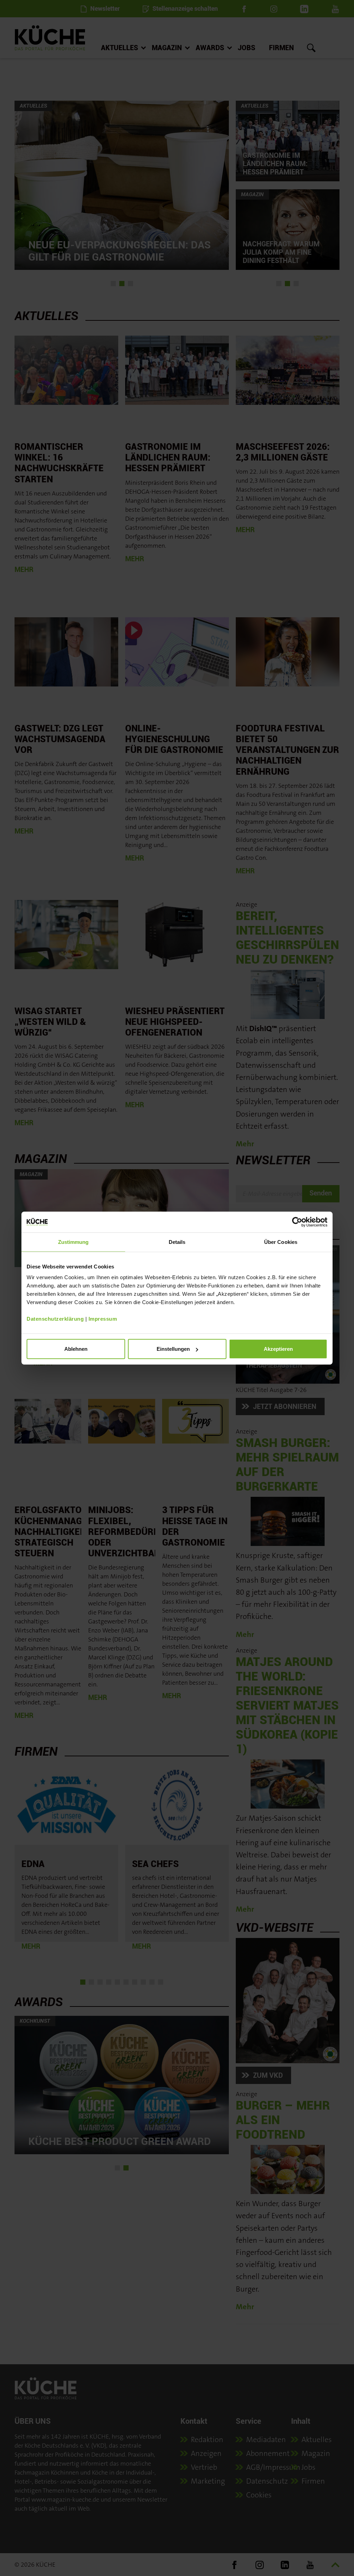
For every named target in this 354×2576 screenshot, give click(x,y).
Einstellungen (173, 1349)
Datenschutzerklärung (55, 1319)
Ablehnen (76, 1349)
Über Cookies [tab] (281, 1242)
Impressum (103, 1319)
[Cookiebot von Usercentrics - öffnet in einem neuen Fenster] (297, 1222)
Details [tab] (177, 1242)
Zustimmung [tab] (73, 1242)
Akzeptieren (278, 1349)
